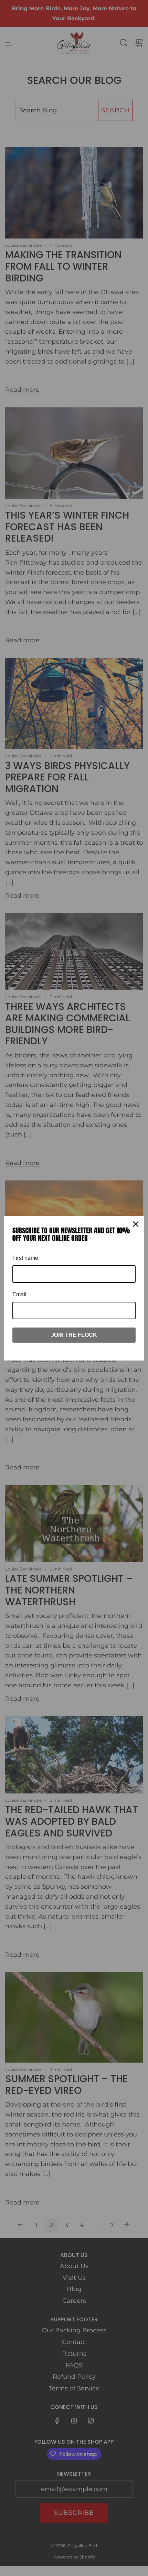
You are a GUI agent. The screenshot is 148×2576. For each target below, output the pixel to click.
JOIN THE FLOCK (74, 1335)
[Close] (136, 1224)
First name (25, 1258)
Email (19, 1294)
